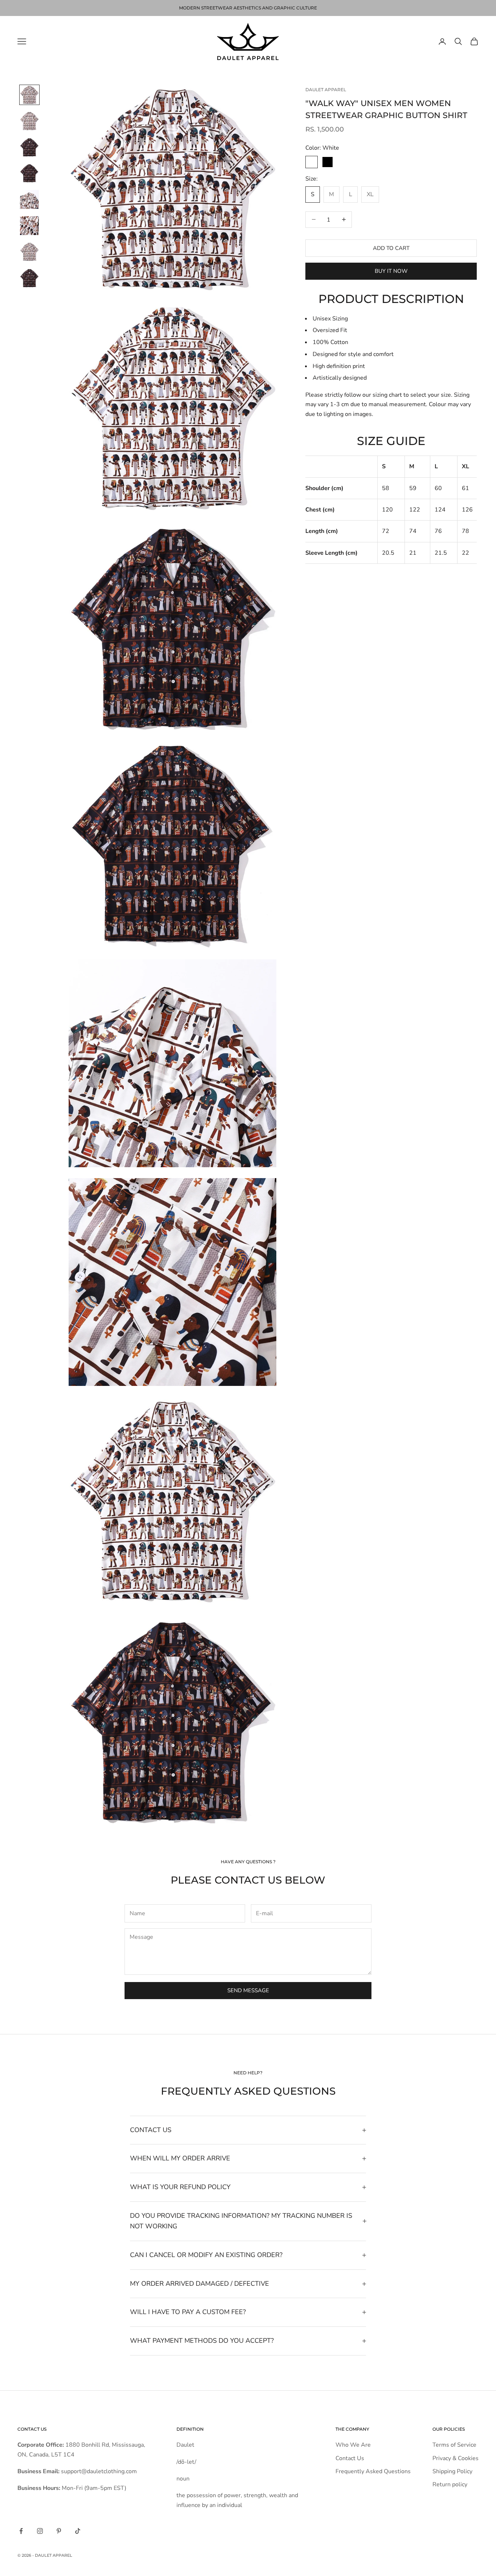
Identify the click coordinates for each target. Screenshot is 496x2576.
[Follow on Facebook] (21, 2531)
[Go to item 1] (29, 95)
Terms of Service (454, 2445)
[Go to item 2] (29, 121)
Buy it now (391, 271)
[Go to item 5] (29, 199)
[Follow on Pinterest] (59, 2531)
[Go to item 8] (29, 278)
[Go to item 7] (29, 252)
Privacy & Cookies (456, 2458)
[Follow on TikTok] (78, 2531)
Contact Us (350, 2458)
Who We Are (353, 2445)
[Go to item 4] (29, 173)
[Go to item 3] (29, 147)
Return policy (450, 2484)
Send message (248, 1990)
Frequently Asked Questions (373, 2471)
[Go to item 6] (29, 226)
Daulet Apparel (326, 90)
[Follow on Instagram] (40, 2531)
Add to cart (391, 248)
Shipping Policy (452, 2471)
